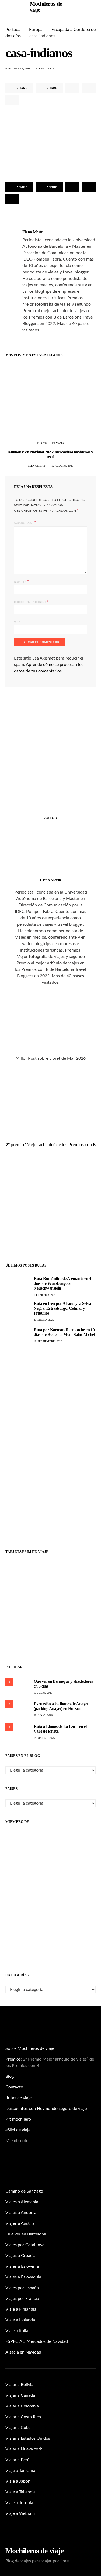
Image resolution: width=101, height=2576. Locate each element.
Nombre (22, 581)
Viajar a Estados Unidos (28, 2438)
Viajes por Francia (22, 2299)
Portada (13, 30)
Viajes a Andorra (21, 2213)
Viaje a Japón (18, 2481)
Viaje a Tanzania (20, 2471)
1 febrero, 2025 (45, 1295)
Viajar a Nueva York (24, 2449)
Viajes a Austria (20, 2223)
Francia (58, 443)
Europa (36, 30)
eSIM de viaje (18, 2130)
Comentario (24, 523)
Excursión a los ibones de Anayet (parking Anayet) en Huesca (61, 1706)
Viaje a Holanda (20, 2320)
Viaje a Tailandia (20, 2492)
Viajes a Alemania (22, 2202)
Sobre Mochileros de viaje (30, 2048)
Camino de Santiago (24, 2191)
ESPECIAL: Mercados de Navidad (37, 2341)
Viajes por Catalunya (25, 2245)
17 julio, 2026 (43, 1693)
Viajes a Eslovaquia (23, 2277)
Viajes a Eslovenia (22, 2266)
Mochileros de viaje (34, 2551)
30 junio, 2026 (43, 1715)
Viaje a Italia (17, 2331)
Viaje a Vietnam (20, 2513)
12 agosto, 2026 (62, 466)
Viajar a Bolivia (19, 2385)
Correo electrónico (31, 601)
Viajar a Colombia (22, 2406)
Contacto (14, 2087)
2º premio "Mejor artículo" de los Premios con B (51, 1145)
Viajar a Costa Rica (23, 2417)
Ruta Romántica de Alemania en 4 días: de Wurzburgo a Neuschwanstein (62, 1283)
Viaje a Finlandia (21, 2309)
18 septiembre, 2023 (48, 1341)
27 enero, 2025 (44, 1320)
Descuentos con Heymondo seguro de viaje (46, 2109)
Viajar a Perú (18, 2460)
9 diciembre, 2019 (18, 69)
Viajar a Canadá (20, 2395)
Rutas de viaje (18, 2098)
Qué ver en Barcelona (26, 2234)
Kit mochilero (18, 2119)
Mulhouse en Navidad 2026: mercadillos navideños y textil (51, 454)
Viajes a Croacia (20, 2256)
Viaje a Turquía (19, 2503)
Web (17, 622)
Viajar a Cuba (18, 2428)
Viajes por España (22, 2288)
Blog (10, 2076)
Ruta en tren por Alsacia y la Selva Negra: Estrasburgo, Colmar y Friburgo (62, 1308)
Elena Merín (45, 69)
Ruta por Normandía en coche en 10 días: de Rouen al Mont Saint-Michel (64, 1332)
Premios (13, 2059)
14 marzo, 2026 (44, 1738)
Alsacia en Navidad (23, 2352)
